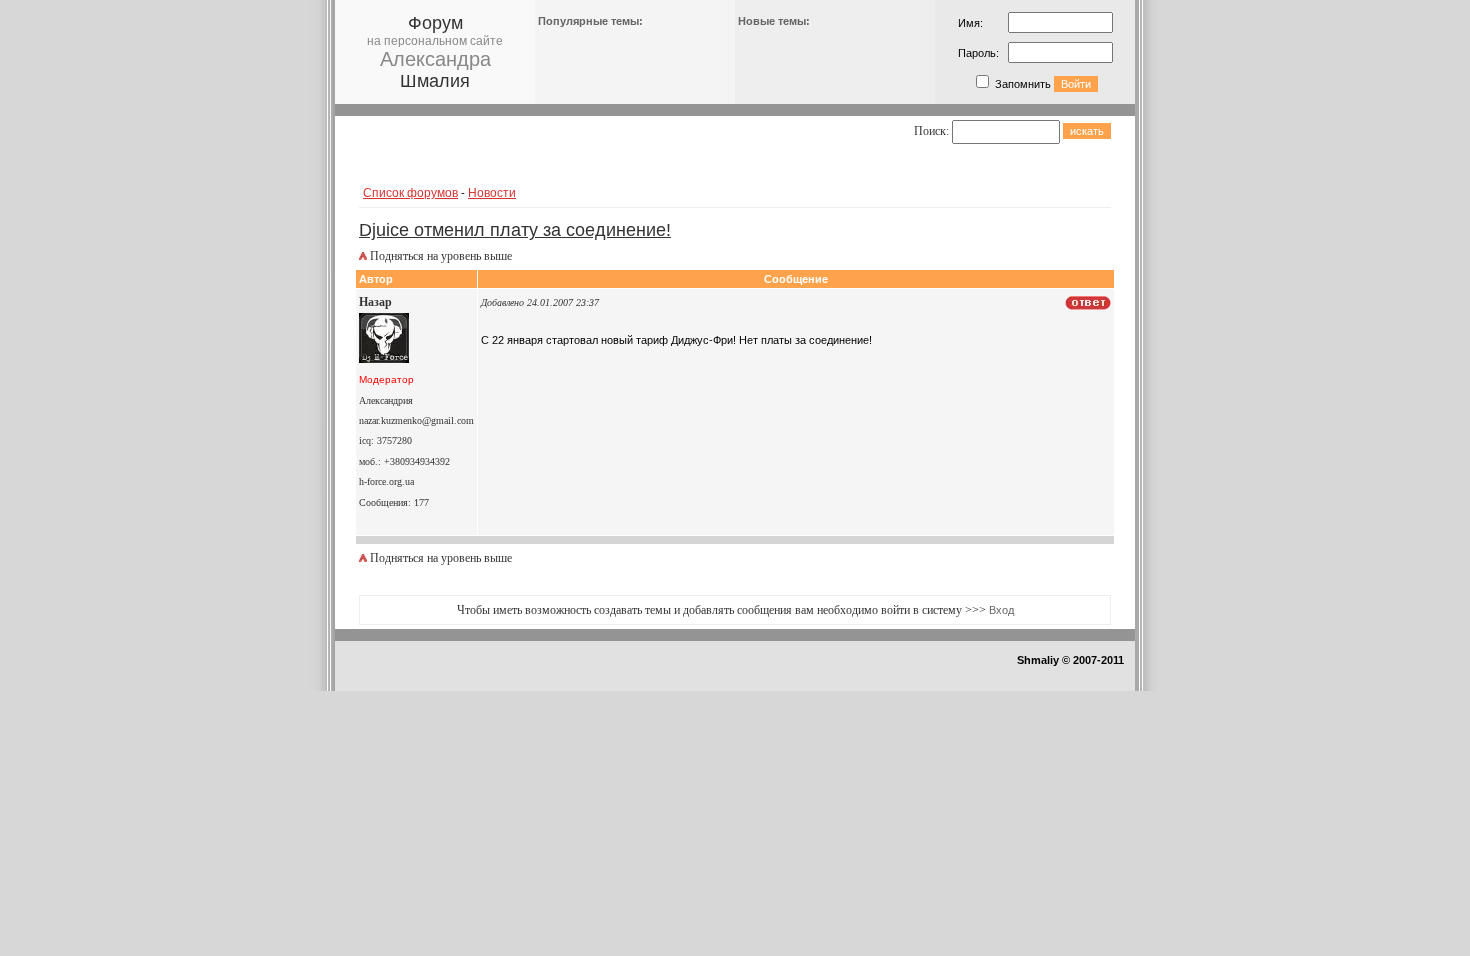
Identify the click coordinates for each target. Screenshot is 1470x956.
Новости (492, 193)
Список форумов (410, 193)
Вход (1001, 610)
